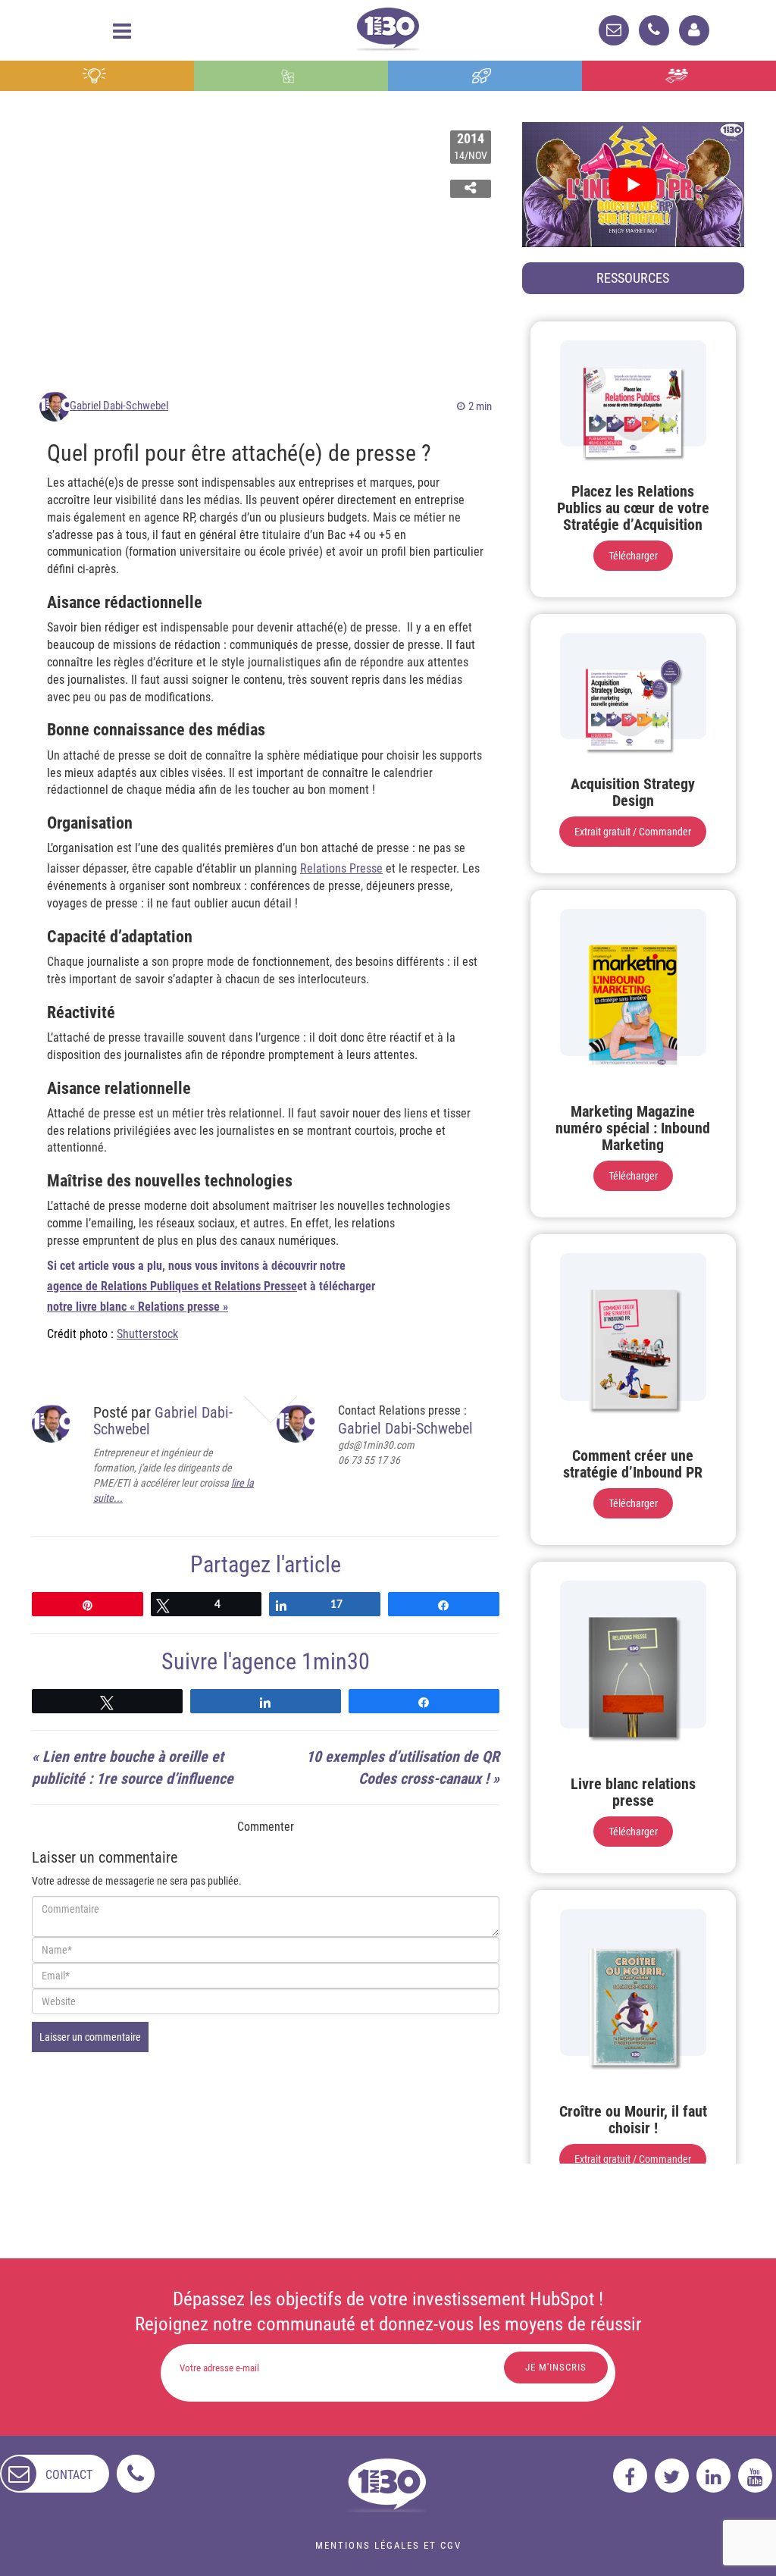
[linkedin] (713, 2476)
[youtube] (755, 2476)
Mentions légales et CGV (388, 2545)
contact (69, 2475)
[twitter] (672, 2476)
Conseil (97, 76)
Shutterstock (147, 1334)
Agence (679, 76)
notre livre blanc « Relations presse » (138, 1307)
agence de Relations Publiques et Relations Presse (172, 1286)
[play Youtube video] (633, 185)
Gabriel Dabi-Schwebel (119, 406)
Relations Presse (341, 868)
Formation (485, 76)
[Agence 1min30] (388, 26)
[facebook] (630, 2476)
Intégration (291, 76)
